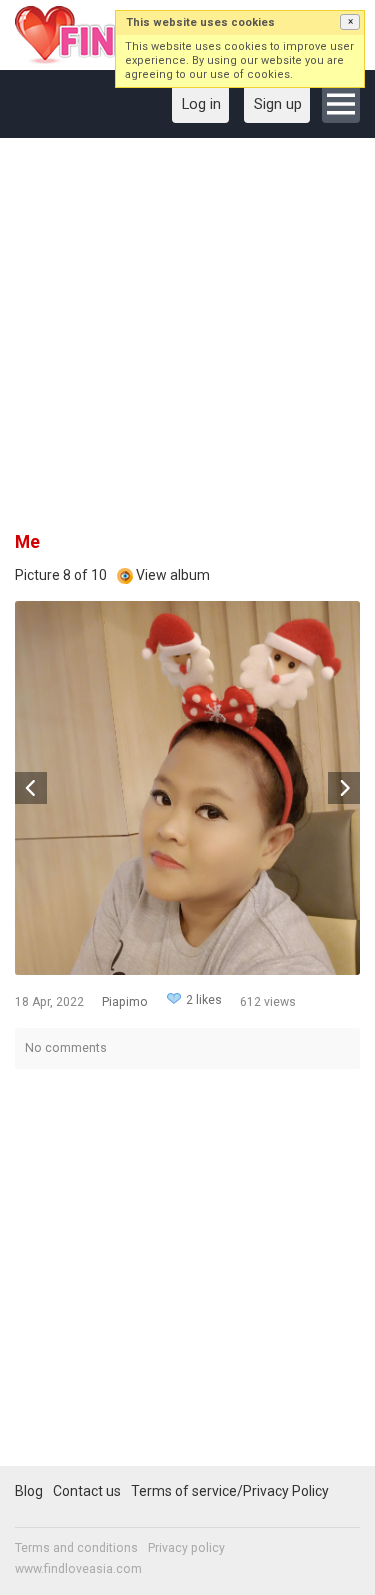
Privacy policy (186, 1548)
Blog (29, 1491)
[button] (350, 22)
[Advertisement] (187, 341)
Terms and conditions (76, 1548)
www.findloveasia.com (78, 1569)
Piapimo (125, 1002)
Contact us (87, 1491)
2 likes (204, 1000)
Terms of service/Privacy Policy (230, 1491)
